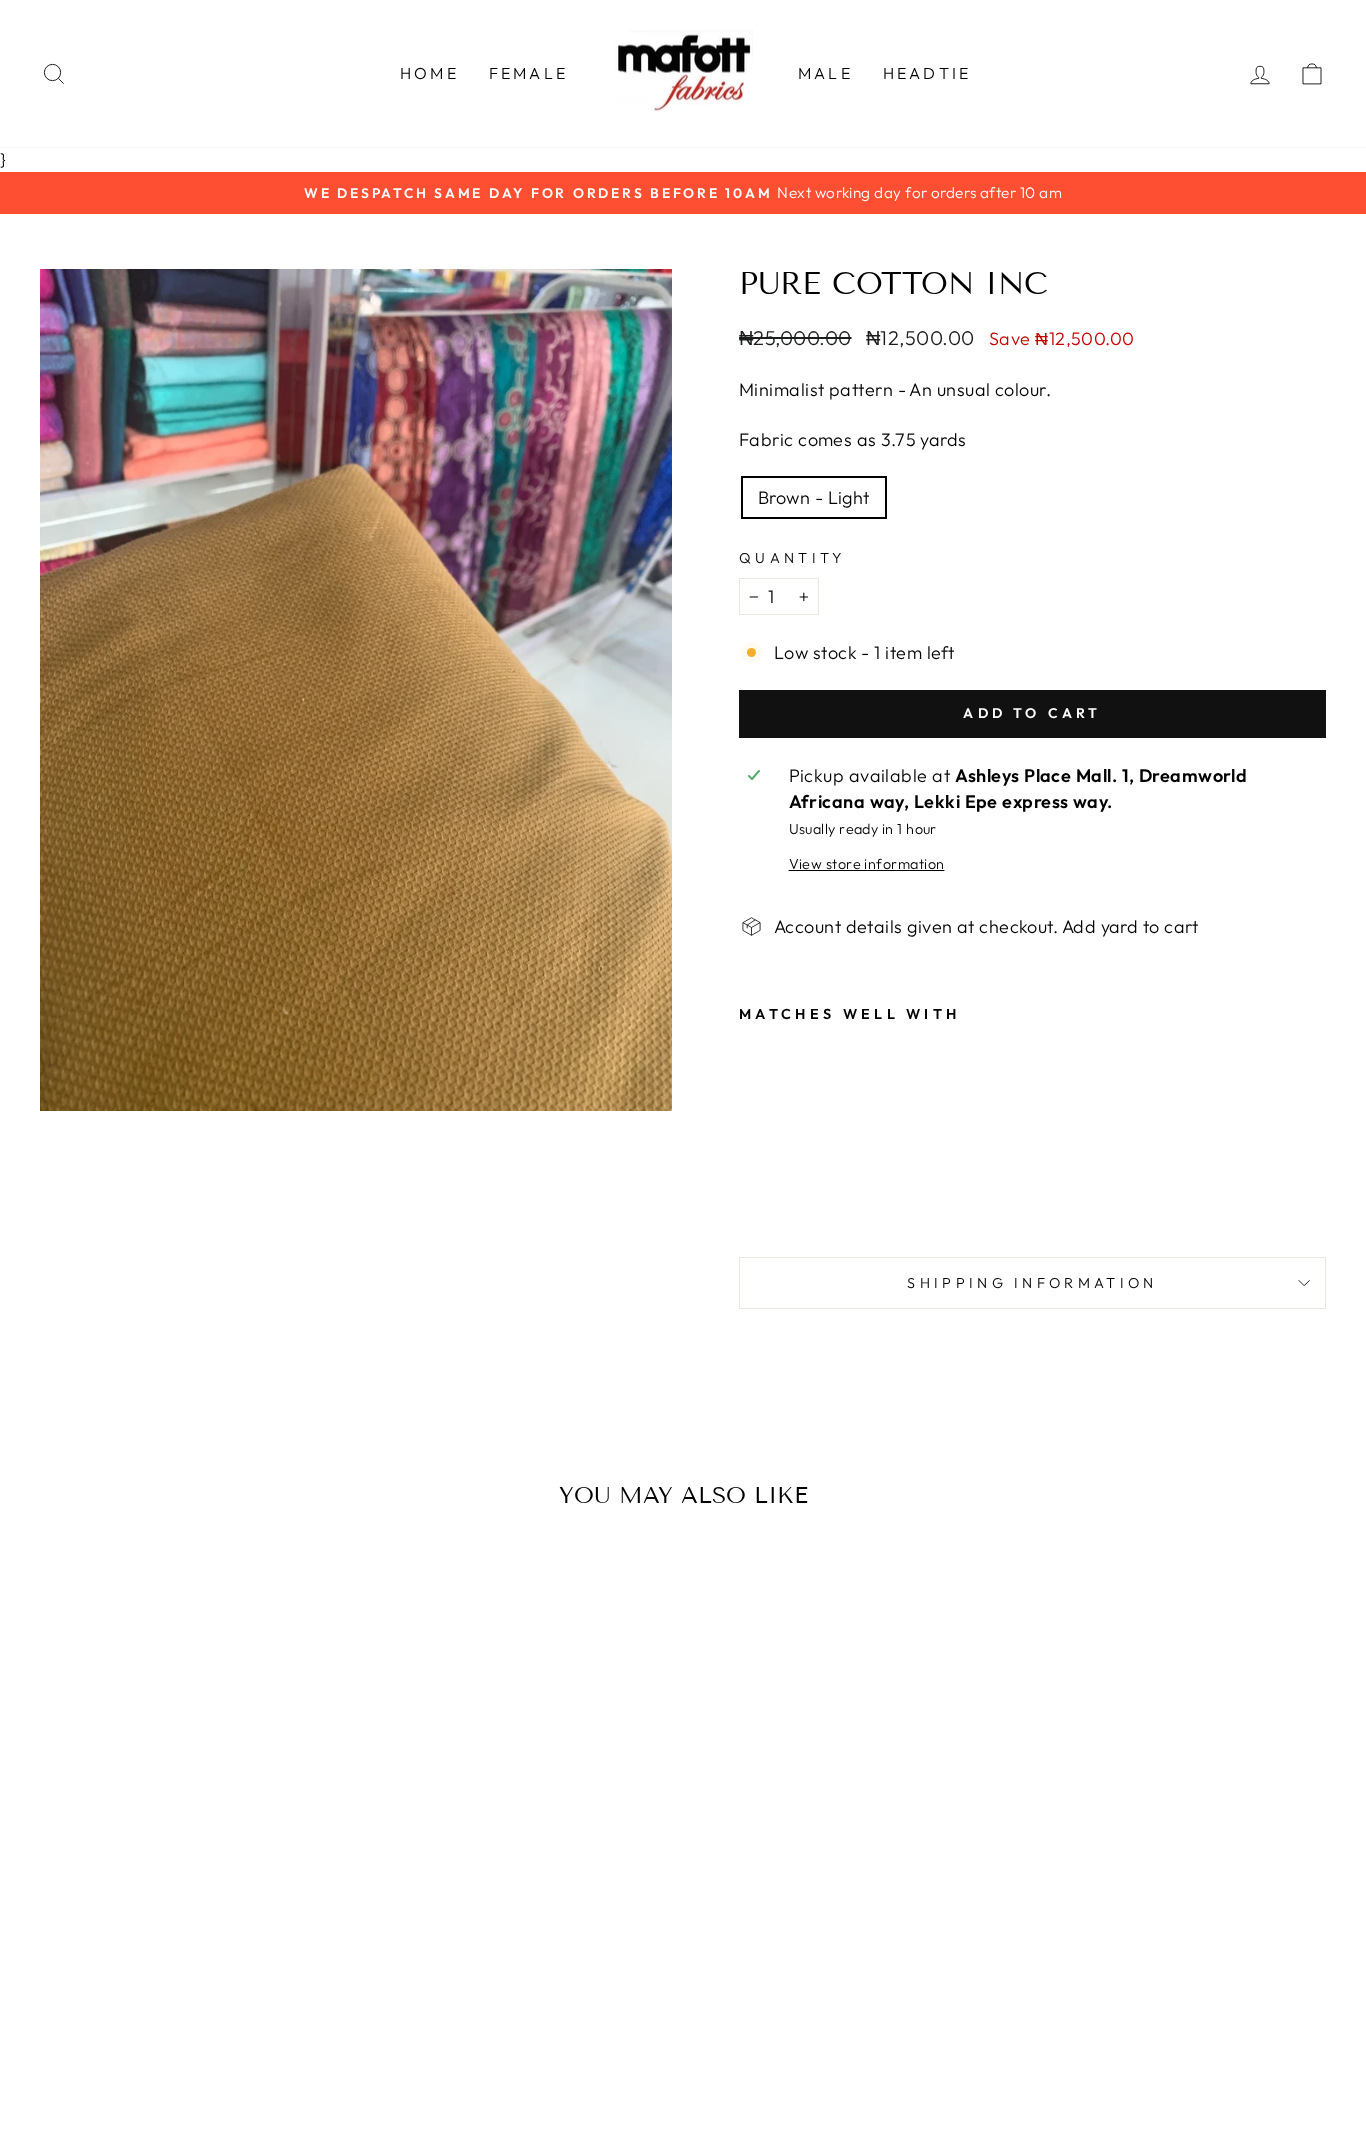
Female (528, 73)
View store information (867, 864)
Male (825, 73)
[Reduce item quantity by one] (754, 596)
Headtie (927, 73)
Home (429, 73)
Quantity (792, 558)
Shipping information (1032, 1283)
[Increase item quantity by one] (804, 596)
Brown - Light (814, 497)
